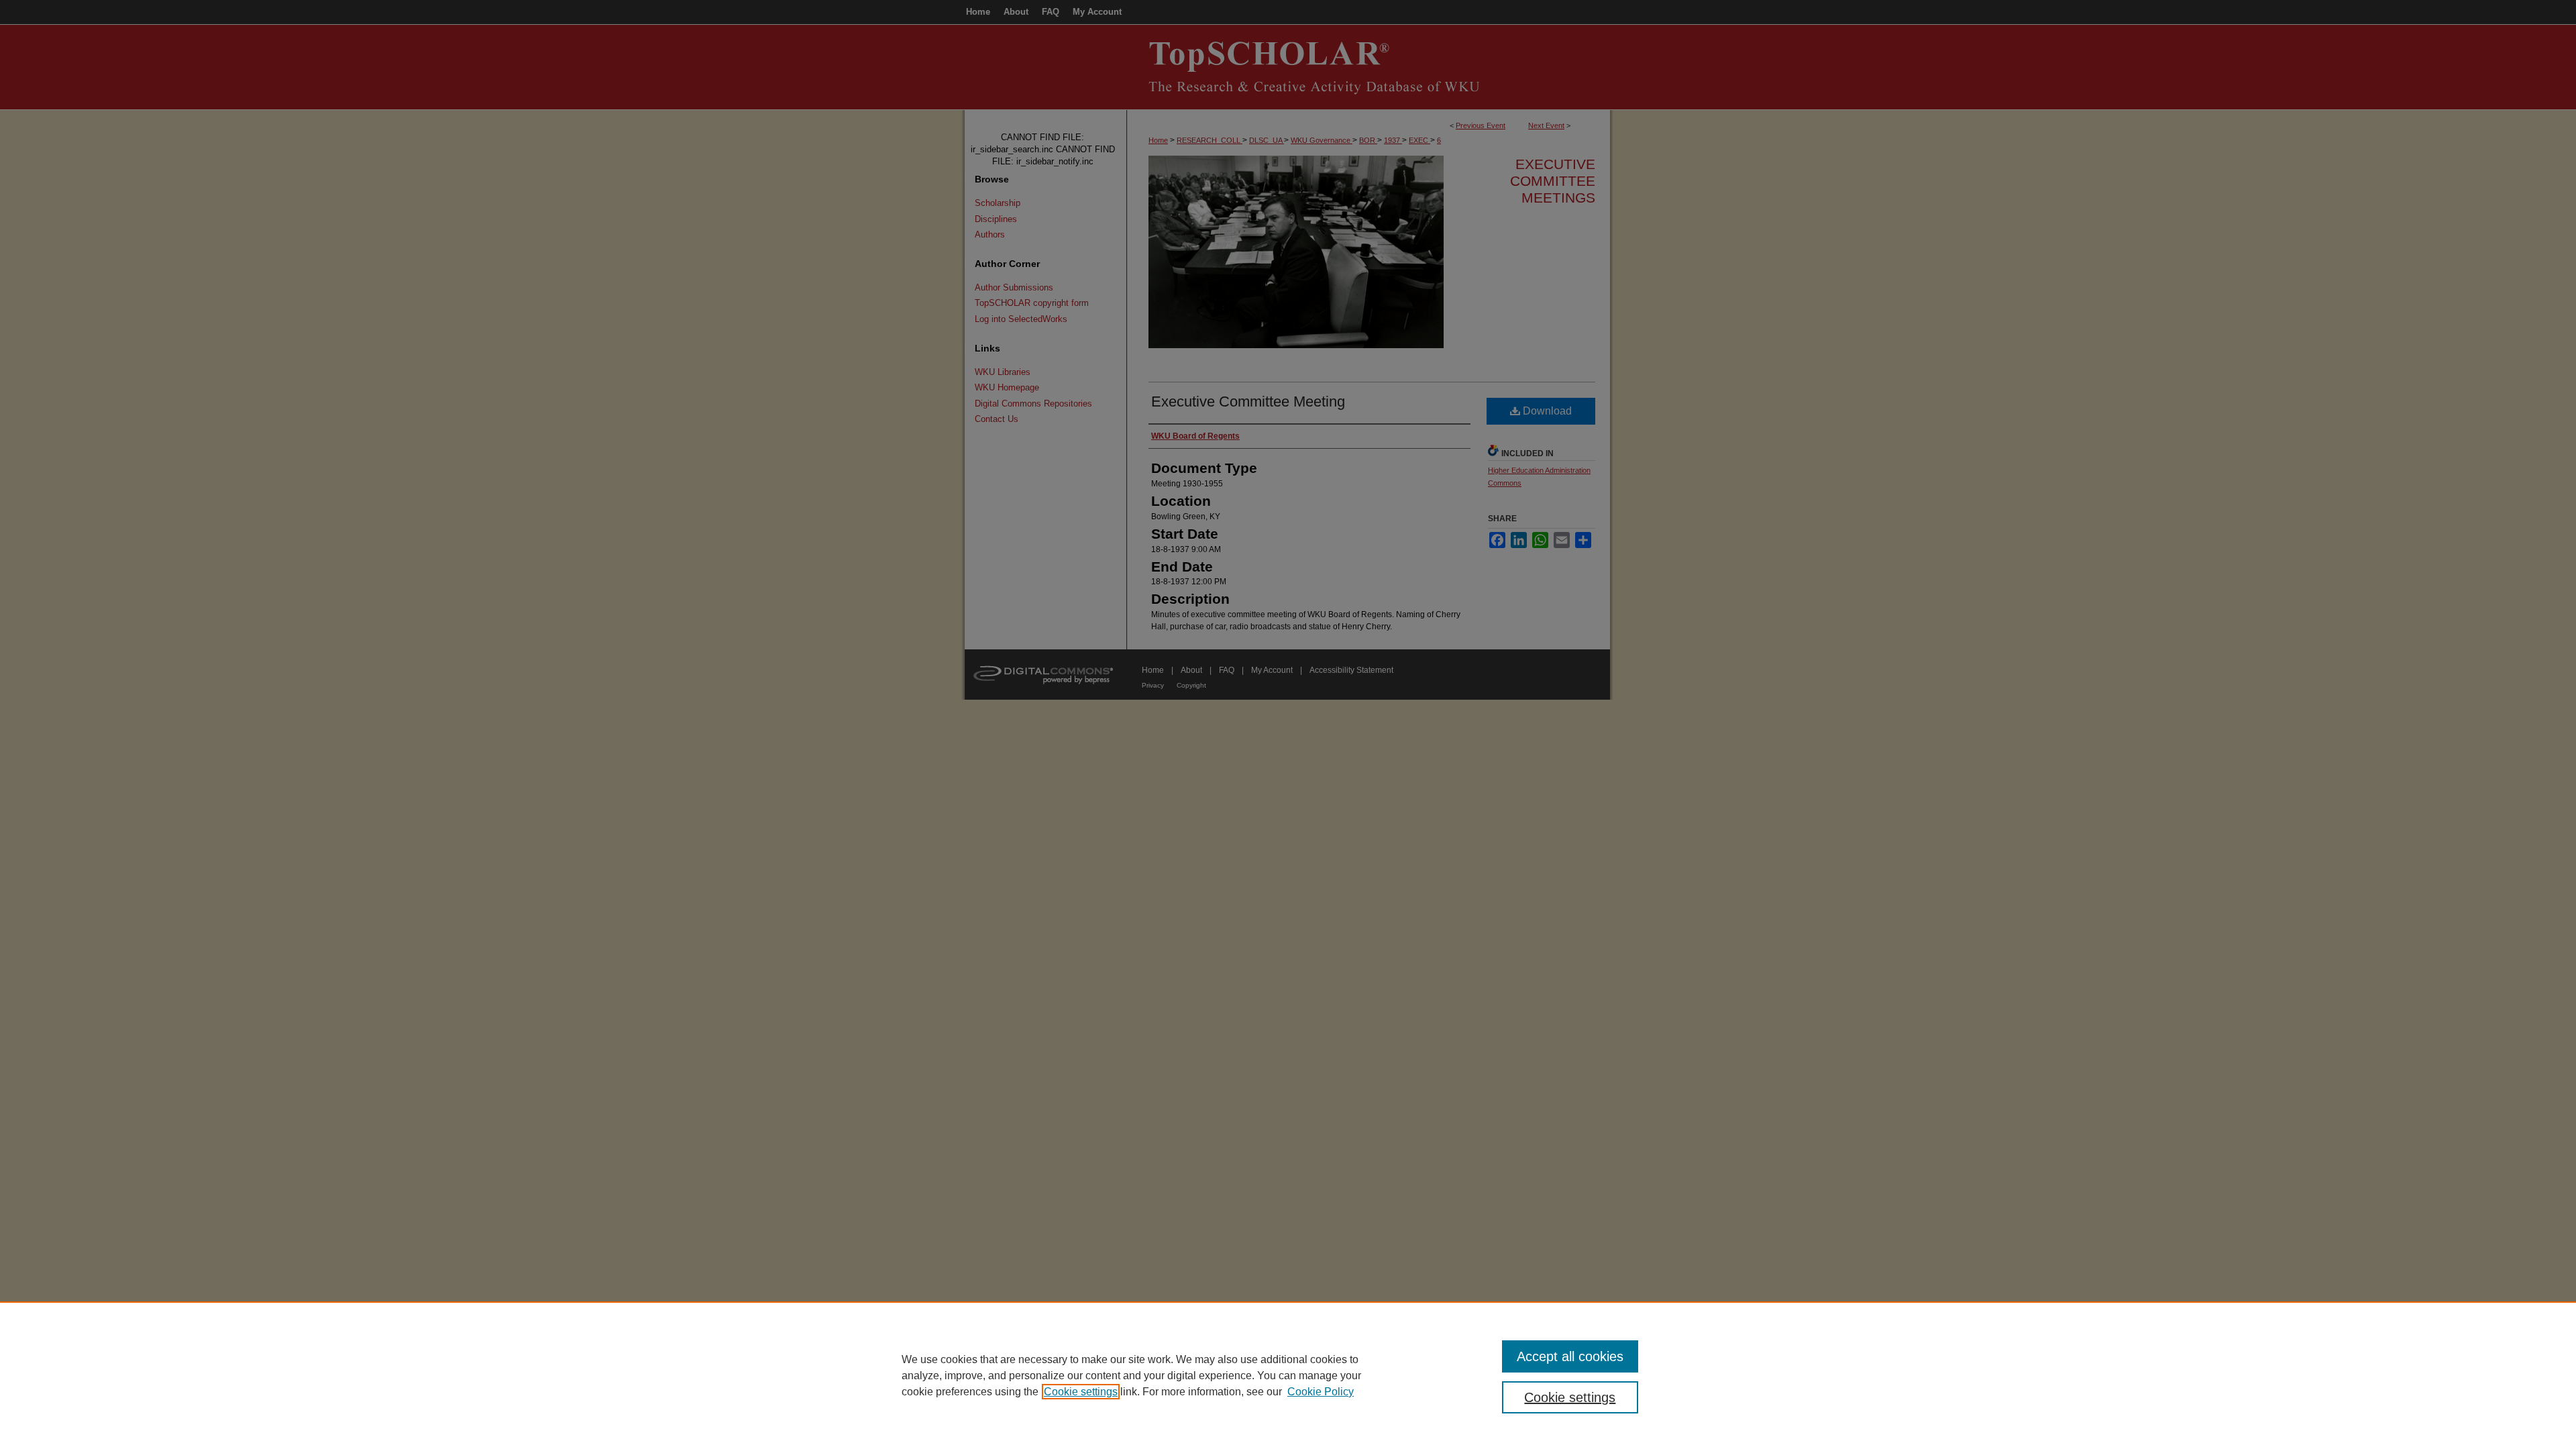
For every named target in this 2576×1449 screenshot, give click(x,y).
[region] (1288, 1375)
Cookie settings (1081, 1392)
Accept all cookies (1570, 1356)
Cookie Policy (1321, 1392)
